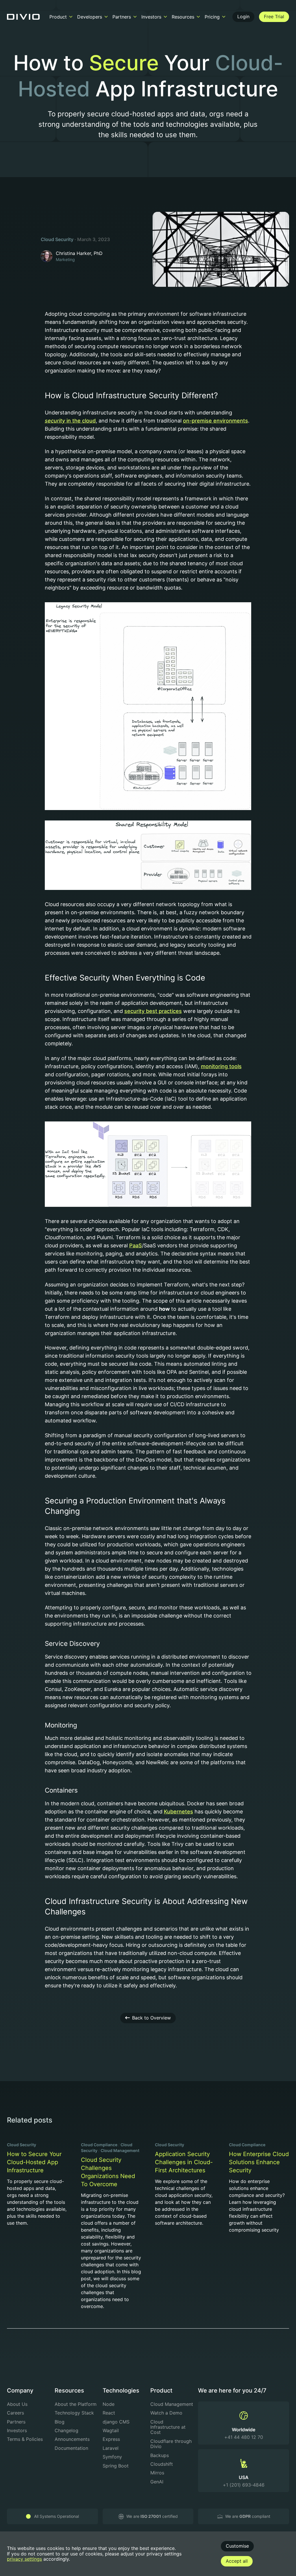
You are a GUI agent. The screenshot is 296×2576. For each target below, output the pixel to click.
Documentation (71, 2448)
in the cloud (81, 421)
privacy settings (24, 2559)
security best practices (153, 1011)
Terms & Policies (25, 2439)
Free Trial (274, 16)
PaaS (136, 1245)
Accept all (237, 2561)
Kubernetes (178, 1812)
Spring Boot (116, 2466)
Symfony (112, 2457)
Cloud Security (57, 239)
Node (109, 2404)
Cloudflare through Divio (171, 2444)
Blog (60, 2422)
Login (243, 16)
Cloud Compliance (99, 2145)
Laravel (111, 2448)
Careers (15, 2413)
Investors (17, 2430)
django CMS (116, 2422)
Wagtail (111, 2430)
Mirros (157, 2473)
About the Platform (76, 2404)
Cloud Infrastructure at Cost (168, 2427)
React (109, 2413)
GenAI (157, 2482)
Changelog (66, 2430)
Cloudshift (162, 2464)
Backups (160, 2455)
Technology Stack (74, 2413)
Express (111, 2439)
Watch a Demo (166, 2413)
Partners (16, 2422)
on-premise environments (215, 421)
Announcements (72, 2439)
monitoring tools (221, 1066)
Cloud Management (120, 2150)
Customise (237, 2546)
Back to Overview (151, 2018)
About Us (17, 2404)
